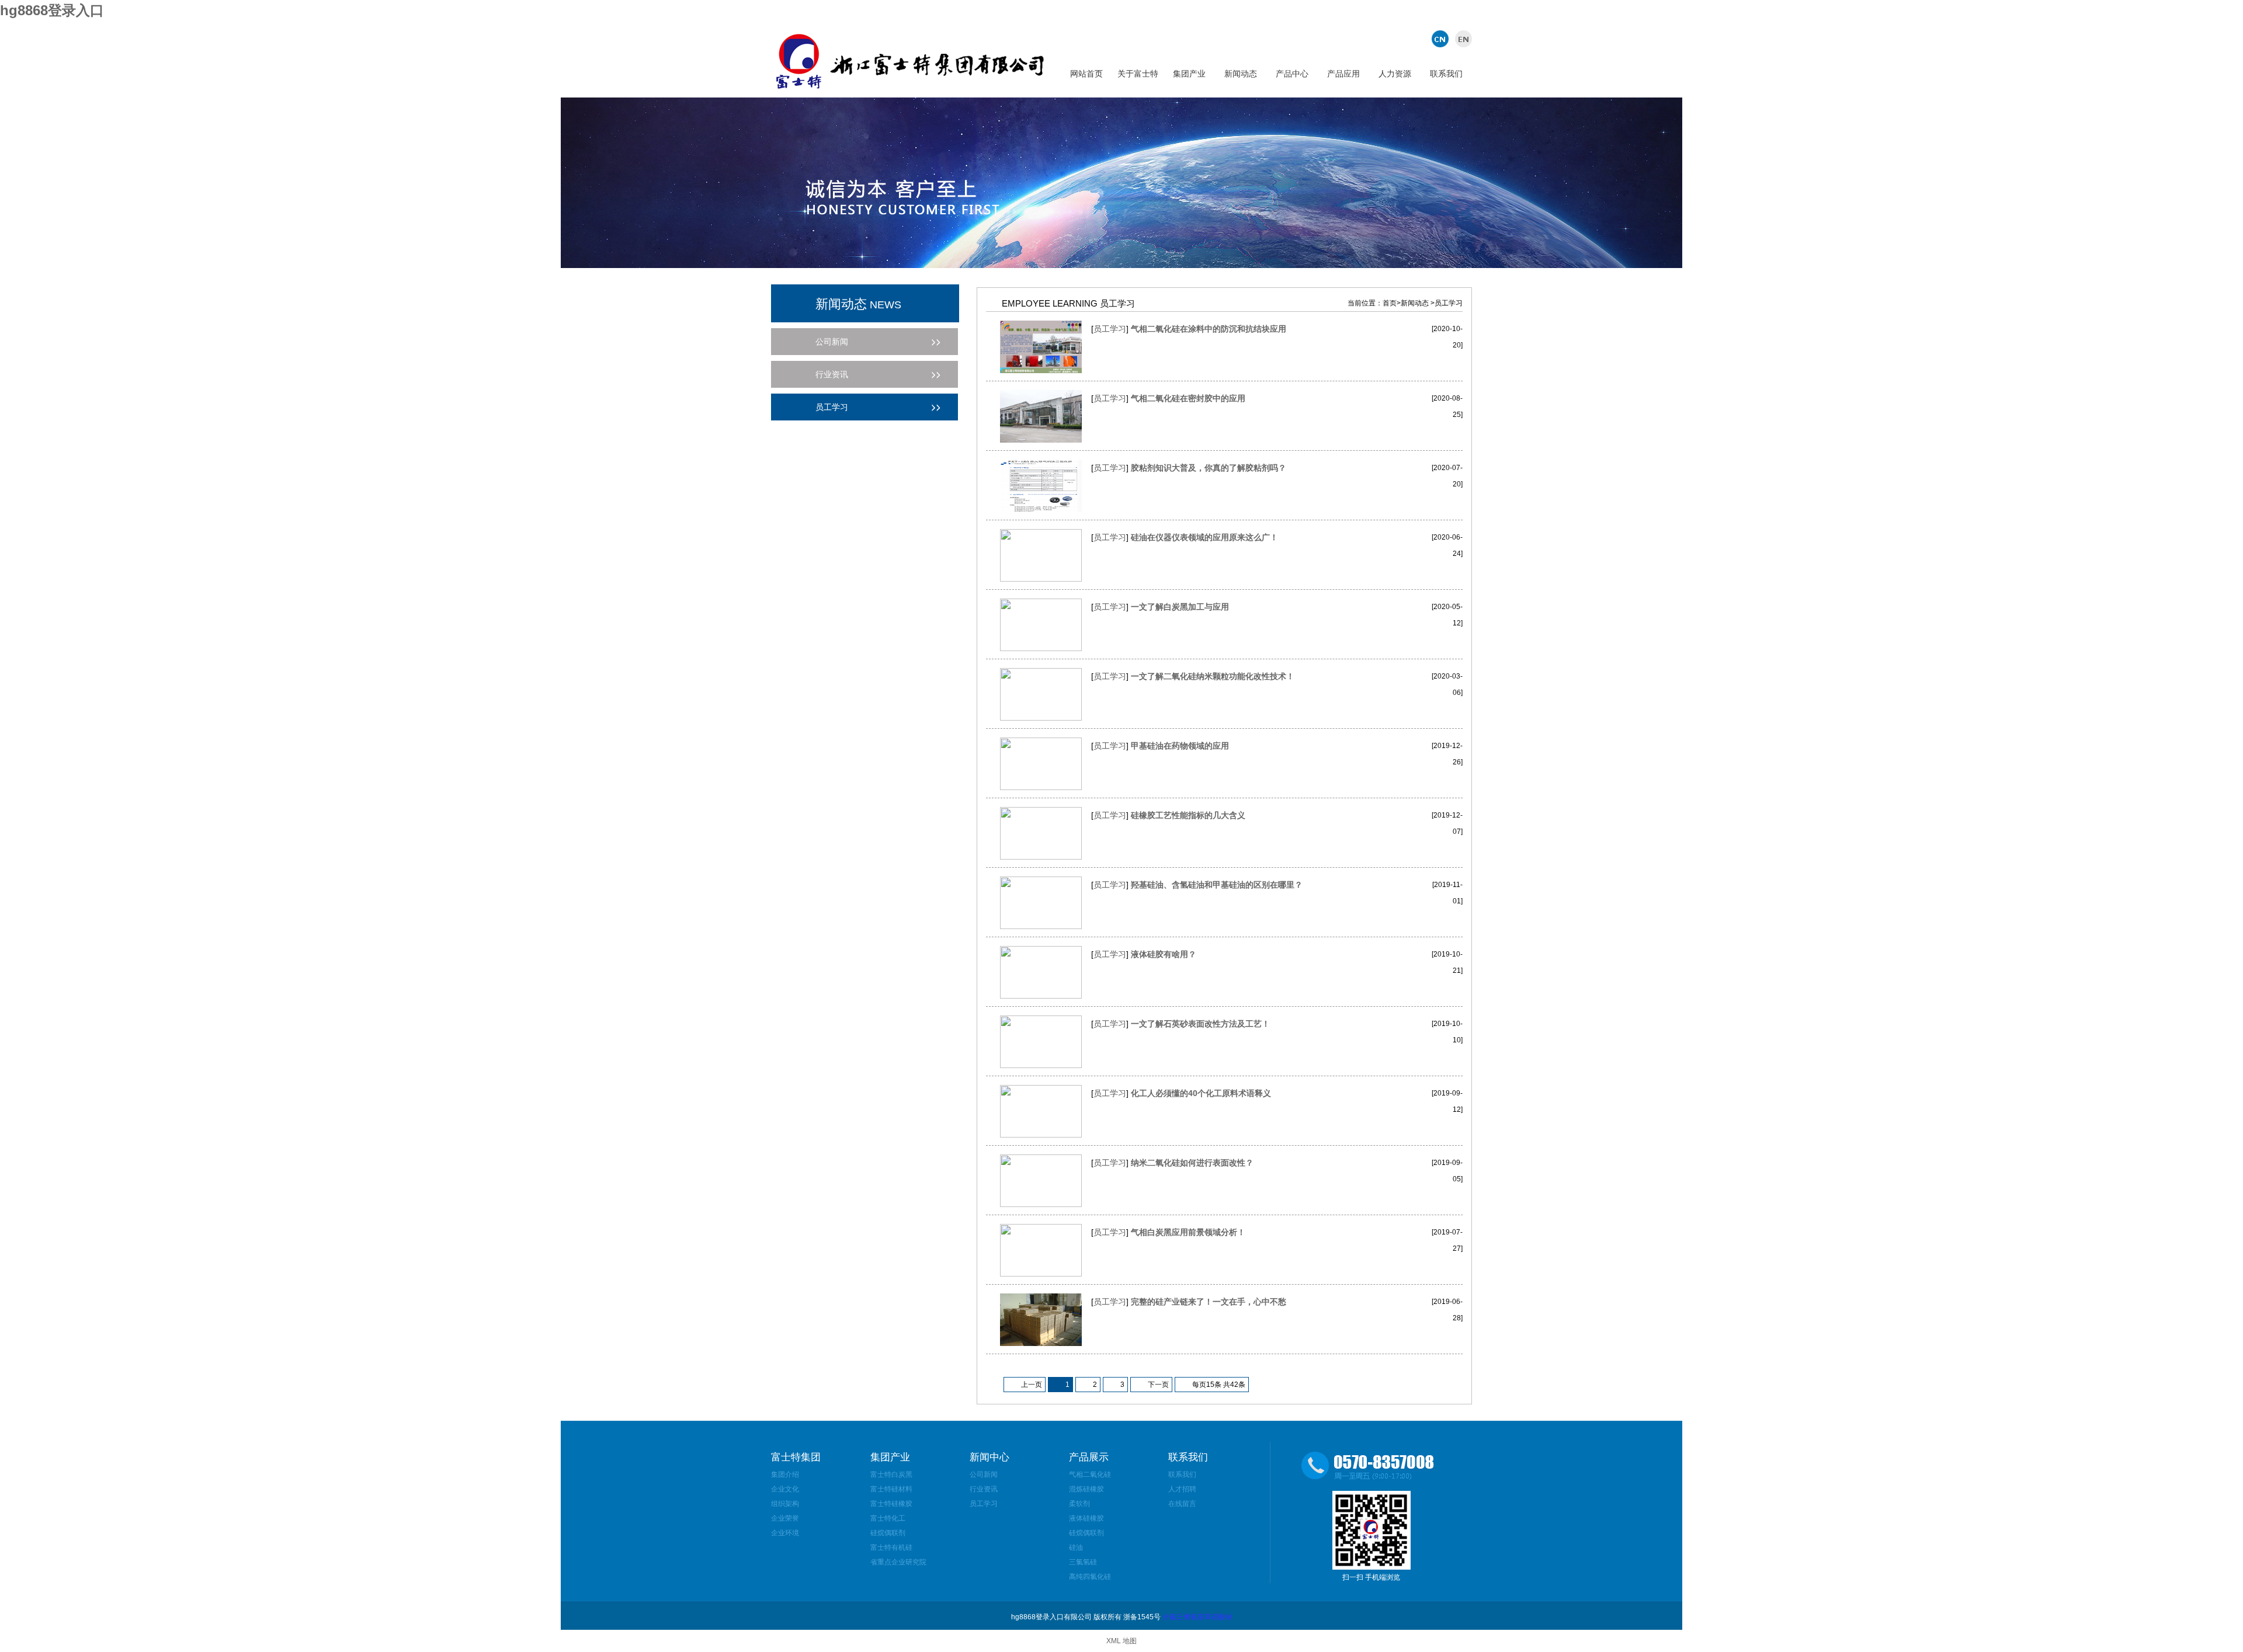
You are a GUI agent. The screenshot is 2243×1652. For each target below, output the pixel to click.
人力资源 (1395, 74)
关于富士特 (1138, 74)
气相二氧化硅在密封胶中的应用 (1188, 398)
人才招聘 (1182, 1489)
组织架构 (785, 1504)
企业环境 (785, 1533)
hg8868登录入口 (52, 10)
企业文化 (785, 1489)
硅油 (1076, 1547)
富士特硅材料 (891, 1489)
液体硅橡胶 (1086, 1518)
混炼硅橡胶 (1086, 1489)
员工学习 (1110, 329)
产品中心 (1292, 74)
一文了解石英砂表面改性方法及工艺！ (1200, 1024)
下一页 (1158, 1385)
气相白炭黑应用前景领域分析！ (1188, 1232)
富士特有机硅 (891, 1547)
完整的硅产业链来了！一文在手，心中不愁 (1209, 1302)
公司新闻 (984, 1474)
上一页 (1032, 1385)
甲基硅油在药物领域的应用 (1180, 746)
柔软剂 (1079, 1504)
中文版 (1441, 39)
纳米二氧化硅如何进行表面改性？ (1192, 1163)
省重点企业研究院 (898, 1562)
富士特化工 (888, 1518)
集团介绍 (785, 1474)
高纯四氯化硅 (1090, 1577)
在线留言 (1182, 1504)
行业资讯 (984, 1489)
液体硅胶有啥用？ (1164, 954)
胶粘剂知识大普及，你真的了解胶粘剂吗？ (1209, 468)
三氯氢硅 (1083, 1562)
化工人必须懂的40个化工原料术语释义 (1201, 1093)
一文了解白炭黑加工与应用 (1180, 607)
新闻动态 (1241, 74)
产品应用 (1343, 74)
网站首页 (1086, 74)
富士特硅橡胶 (891, 1504)
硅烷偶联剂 (888, 1533)
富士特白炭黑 (891, 1474)
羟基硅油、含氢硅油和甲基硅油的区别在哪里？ (1217, 885)
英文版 (1462, 39)
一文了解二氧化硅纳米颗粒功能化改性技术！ (1213, 676)
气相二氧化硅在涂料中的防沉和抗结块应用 (1209, 329)
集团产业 (1189, 74)
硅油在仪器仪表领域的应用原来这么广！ (1204, 537)
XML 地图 (1121, 1641)
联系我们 (1446, 74)
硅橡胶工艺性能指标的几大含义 (1188, 815)
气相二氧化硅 (1090, 1474)
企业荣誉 (785, 1518)
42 (1234, 1385)
